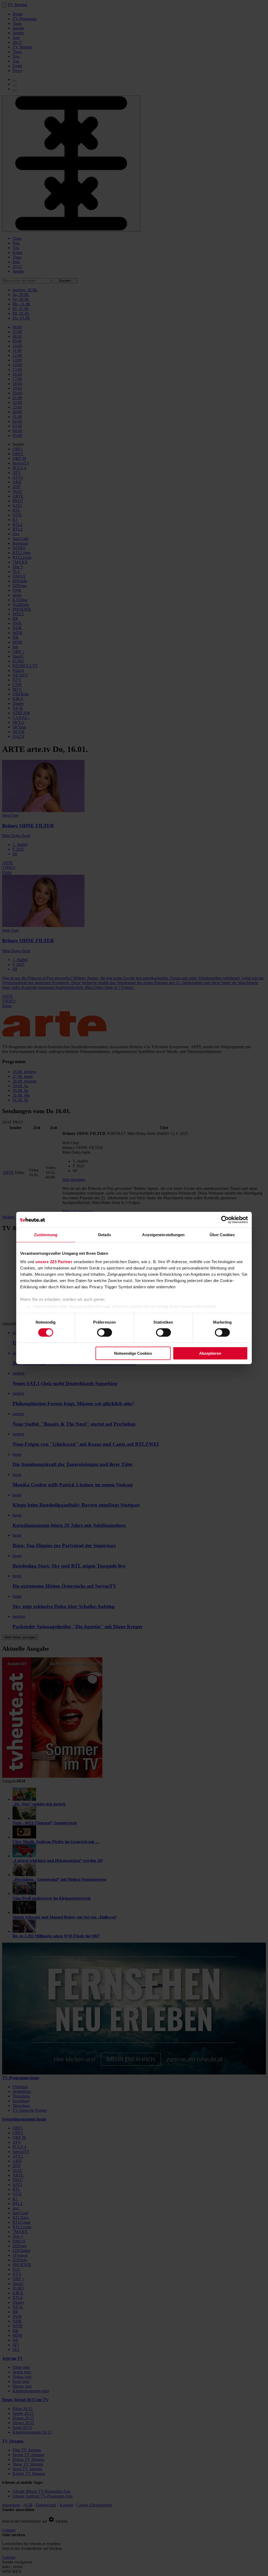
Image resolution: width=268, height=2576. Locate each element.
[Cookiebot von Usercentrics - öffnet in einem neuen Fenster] (225, 1220)
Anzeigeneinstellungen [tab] (163, 1235)
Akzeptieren (210, 1353)
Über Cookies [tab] (222, 1235)
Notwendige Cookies (133, 1353)
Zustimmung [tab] (46, 1235)
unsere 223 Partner (54, 1261)
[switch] (105, 1332)
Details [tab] (105, 1235)
